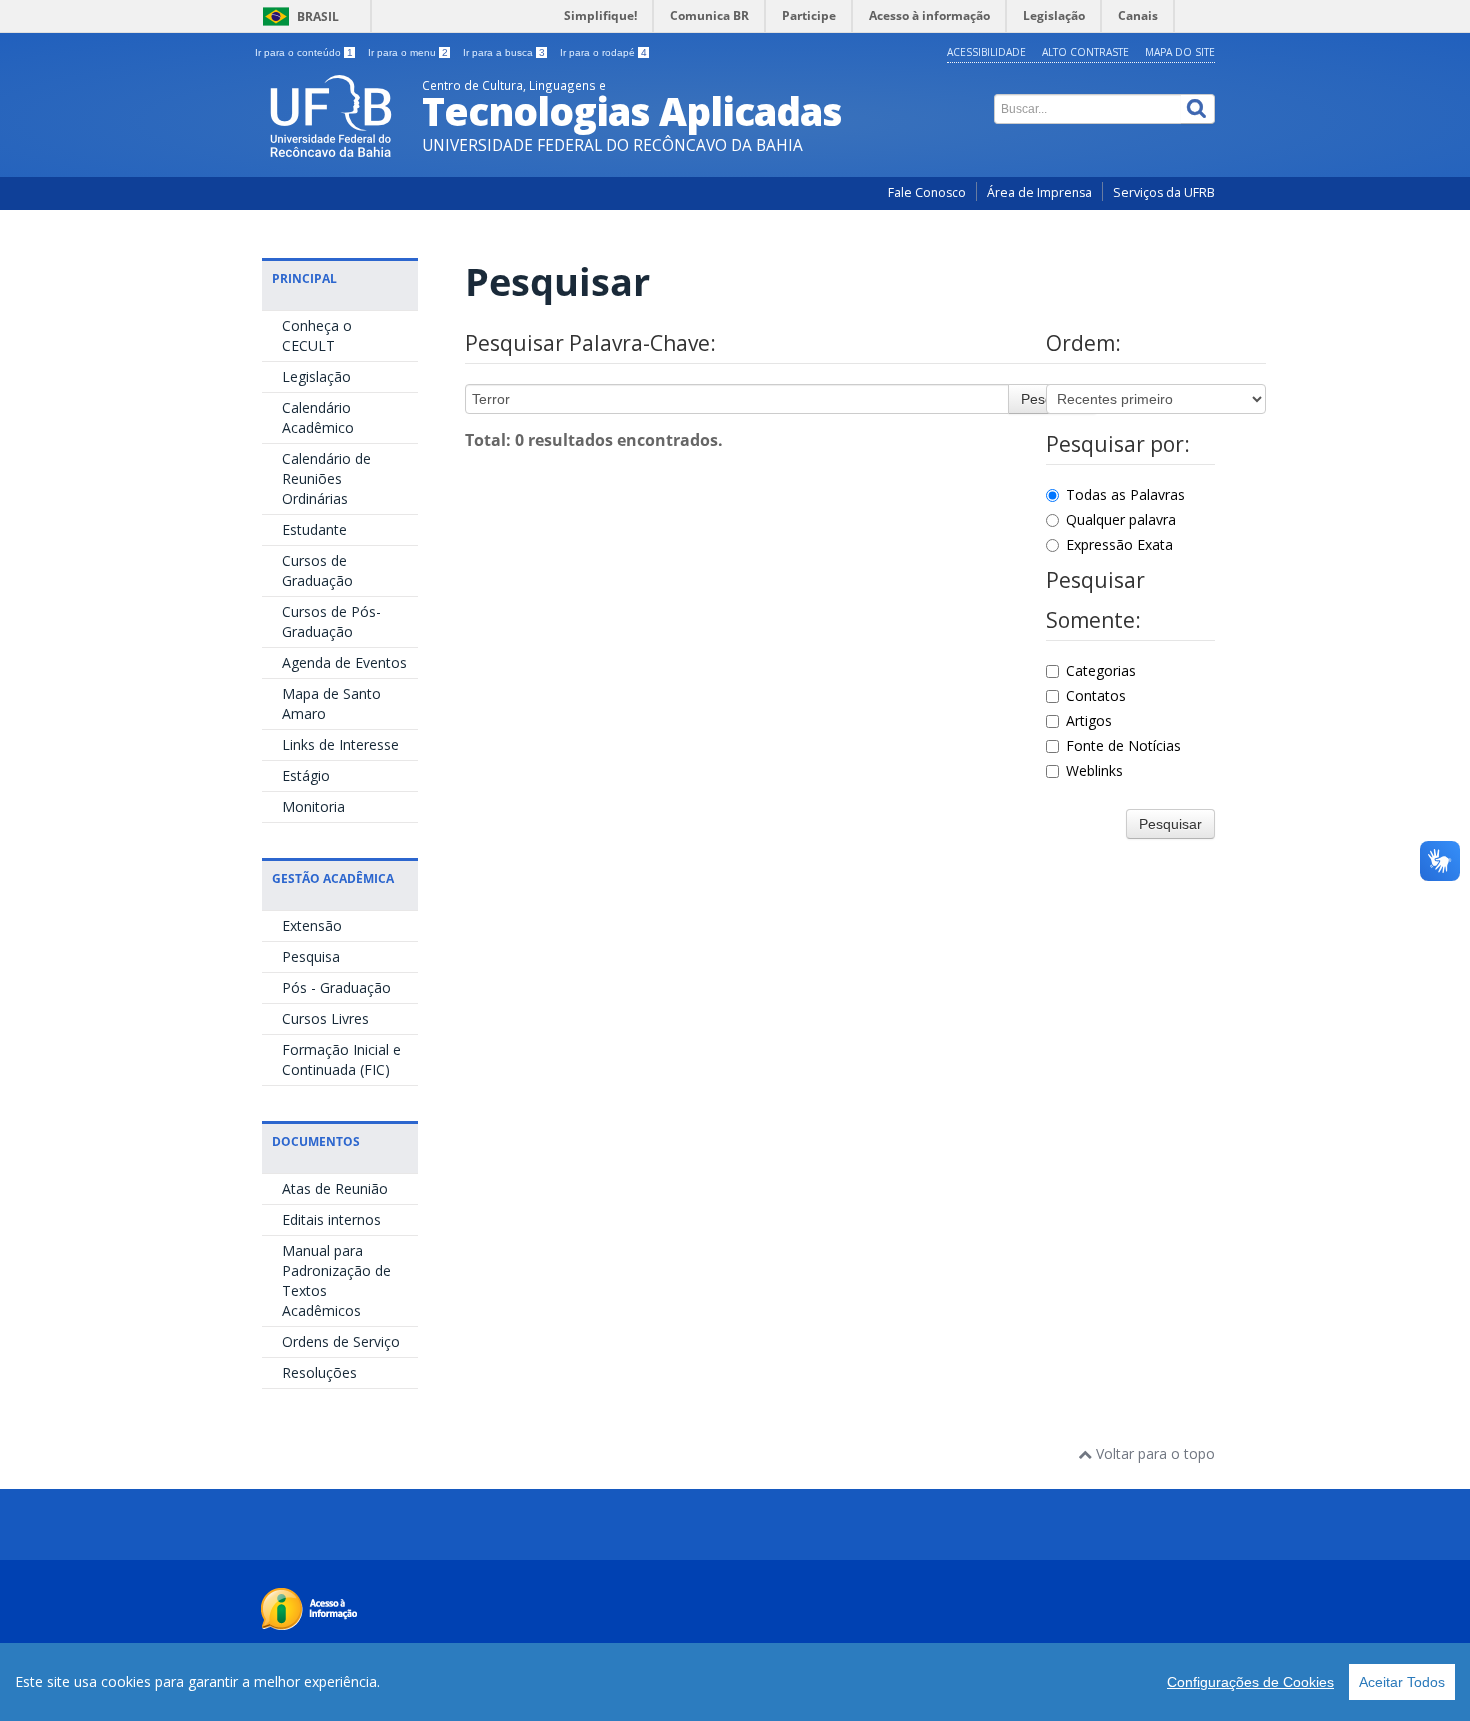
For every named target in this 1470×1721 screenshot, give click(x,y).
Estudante (314, 529)
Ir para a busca (504, 52)
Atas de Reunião (335, 1188)
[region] (735, 1682)
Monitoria (313, 806)
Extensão (312, 925)
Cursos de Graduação (317, 570)
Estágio (306, 775)
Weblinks (1094, 770)
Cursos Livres (325, 1018)
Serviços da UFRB (1164, 192)
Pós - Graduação (336, 987)
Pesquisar (1170, 824)
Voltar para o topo (1153, 1453)
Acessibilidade (986, 52)
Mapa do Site (1180, 52)
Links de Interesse (340, 744)
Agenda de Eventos (344, 662)
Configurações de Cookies (1250, 1682)
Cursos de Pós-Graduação (331, 621)
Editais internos (331, 1219)
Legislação (316, 376)
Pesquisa (311, 956)
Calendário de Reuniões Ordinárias (326, 478)
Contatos (1096, 695)
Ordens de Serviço (341, 1341)
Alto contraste (1085, 52)
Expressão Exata (1119, 544)
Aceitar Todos (1402, 1682)
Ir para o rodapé (603, 52)
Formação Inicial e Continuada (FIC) (341, 1059)
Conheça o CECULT (317, 335)
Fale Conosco (927, 192)
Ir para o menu (408, 52)
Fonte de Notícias (1123, 745)
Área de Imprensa (1039, 192)
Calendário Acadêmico (318, 417)
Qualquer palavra (1121, 519)
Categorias (1101, 670)
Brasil (318, 16)
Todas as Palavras (1125, 494)
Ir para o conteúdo (304, 52)
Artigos (1089, 720)
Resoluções (319, 1372)
